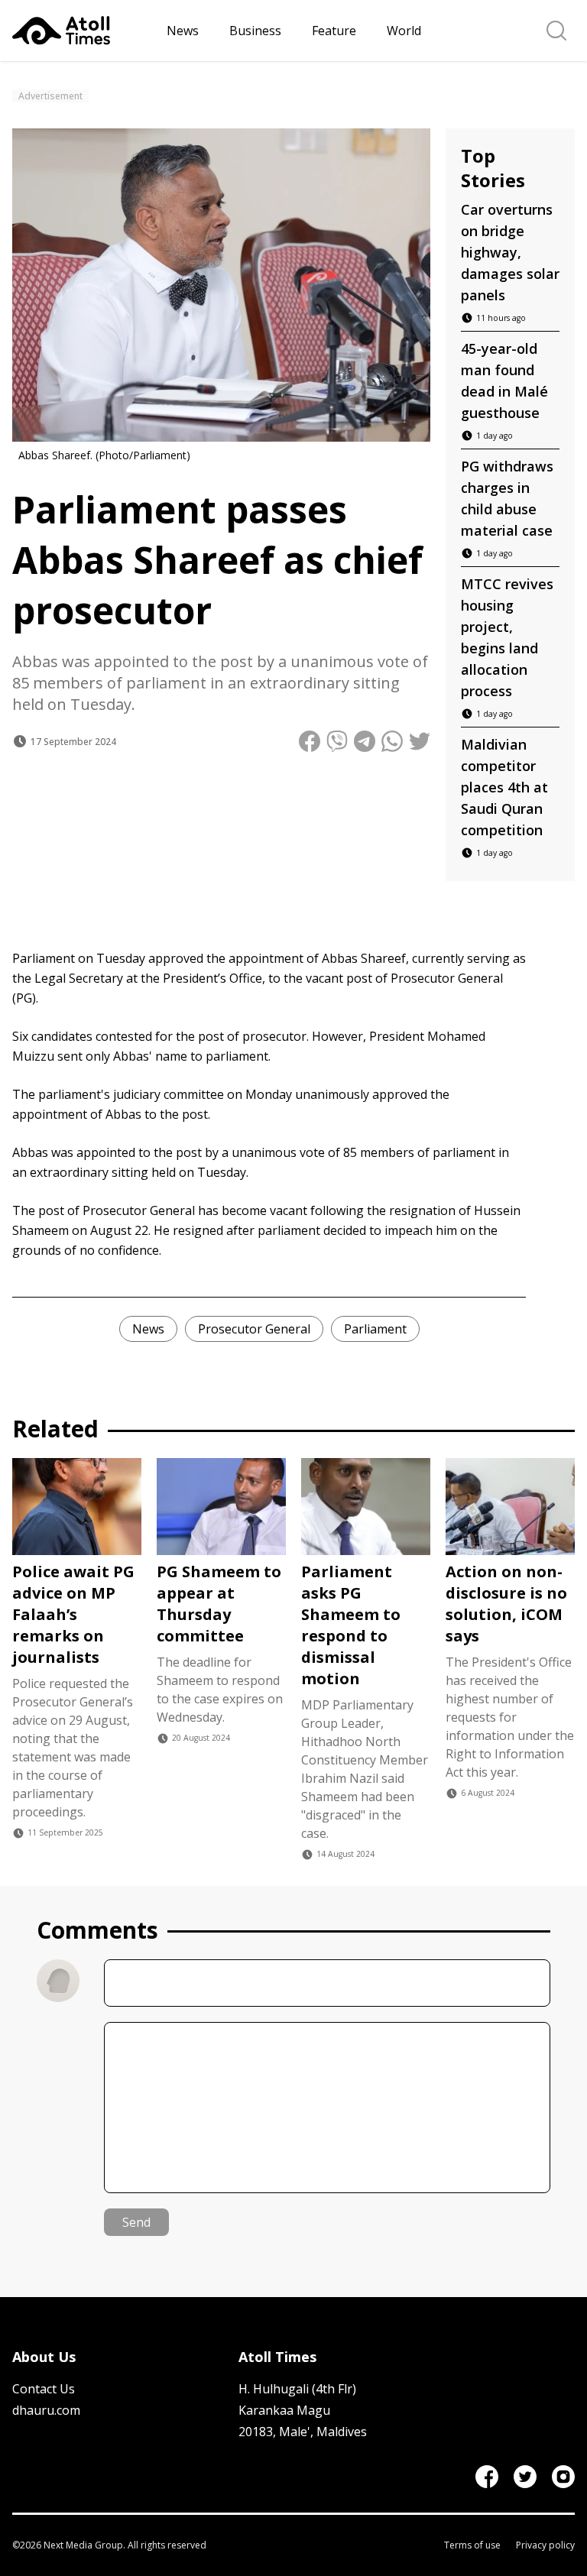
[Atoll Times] (83, 31)
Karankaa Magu (284, 2410)
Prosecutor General (254, 1329)
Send (136, 2222)
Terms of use (472, 2545)
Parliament (375, 1329)
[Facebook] (487, 2477)
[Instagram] (563, 2477)
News (183, 31)
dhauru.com (46, 2410)
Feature (334, 31)
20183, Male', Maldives (303, 2432)
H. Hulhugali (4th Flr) (297, 2389)
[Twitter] (525, 2477)
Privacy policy (545, 2545)
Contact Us (44, 2389)
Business (255, 31)
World (404, 31)
